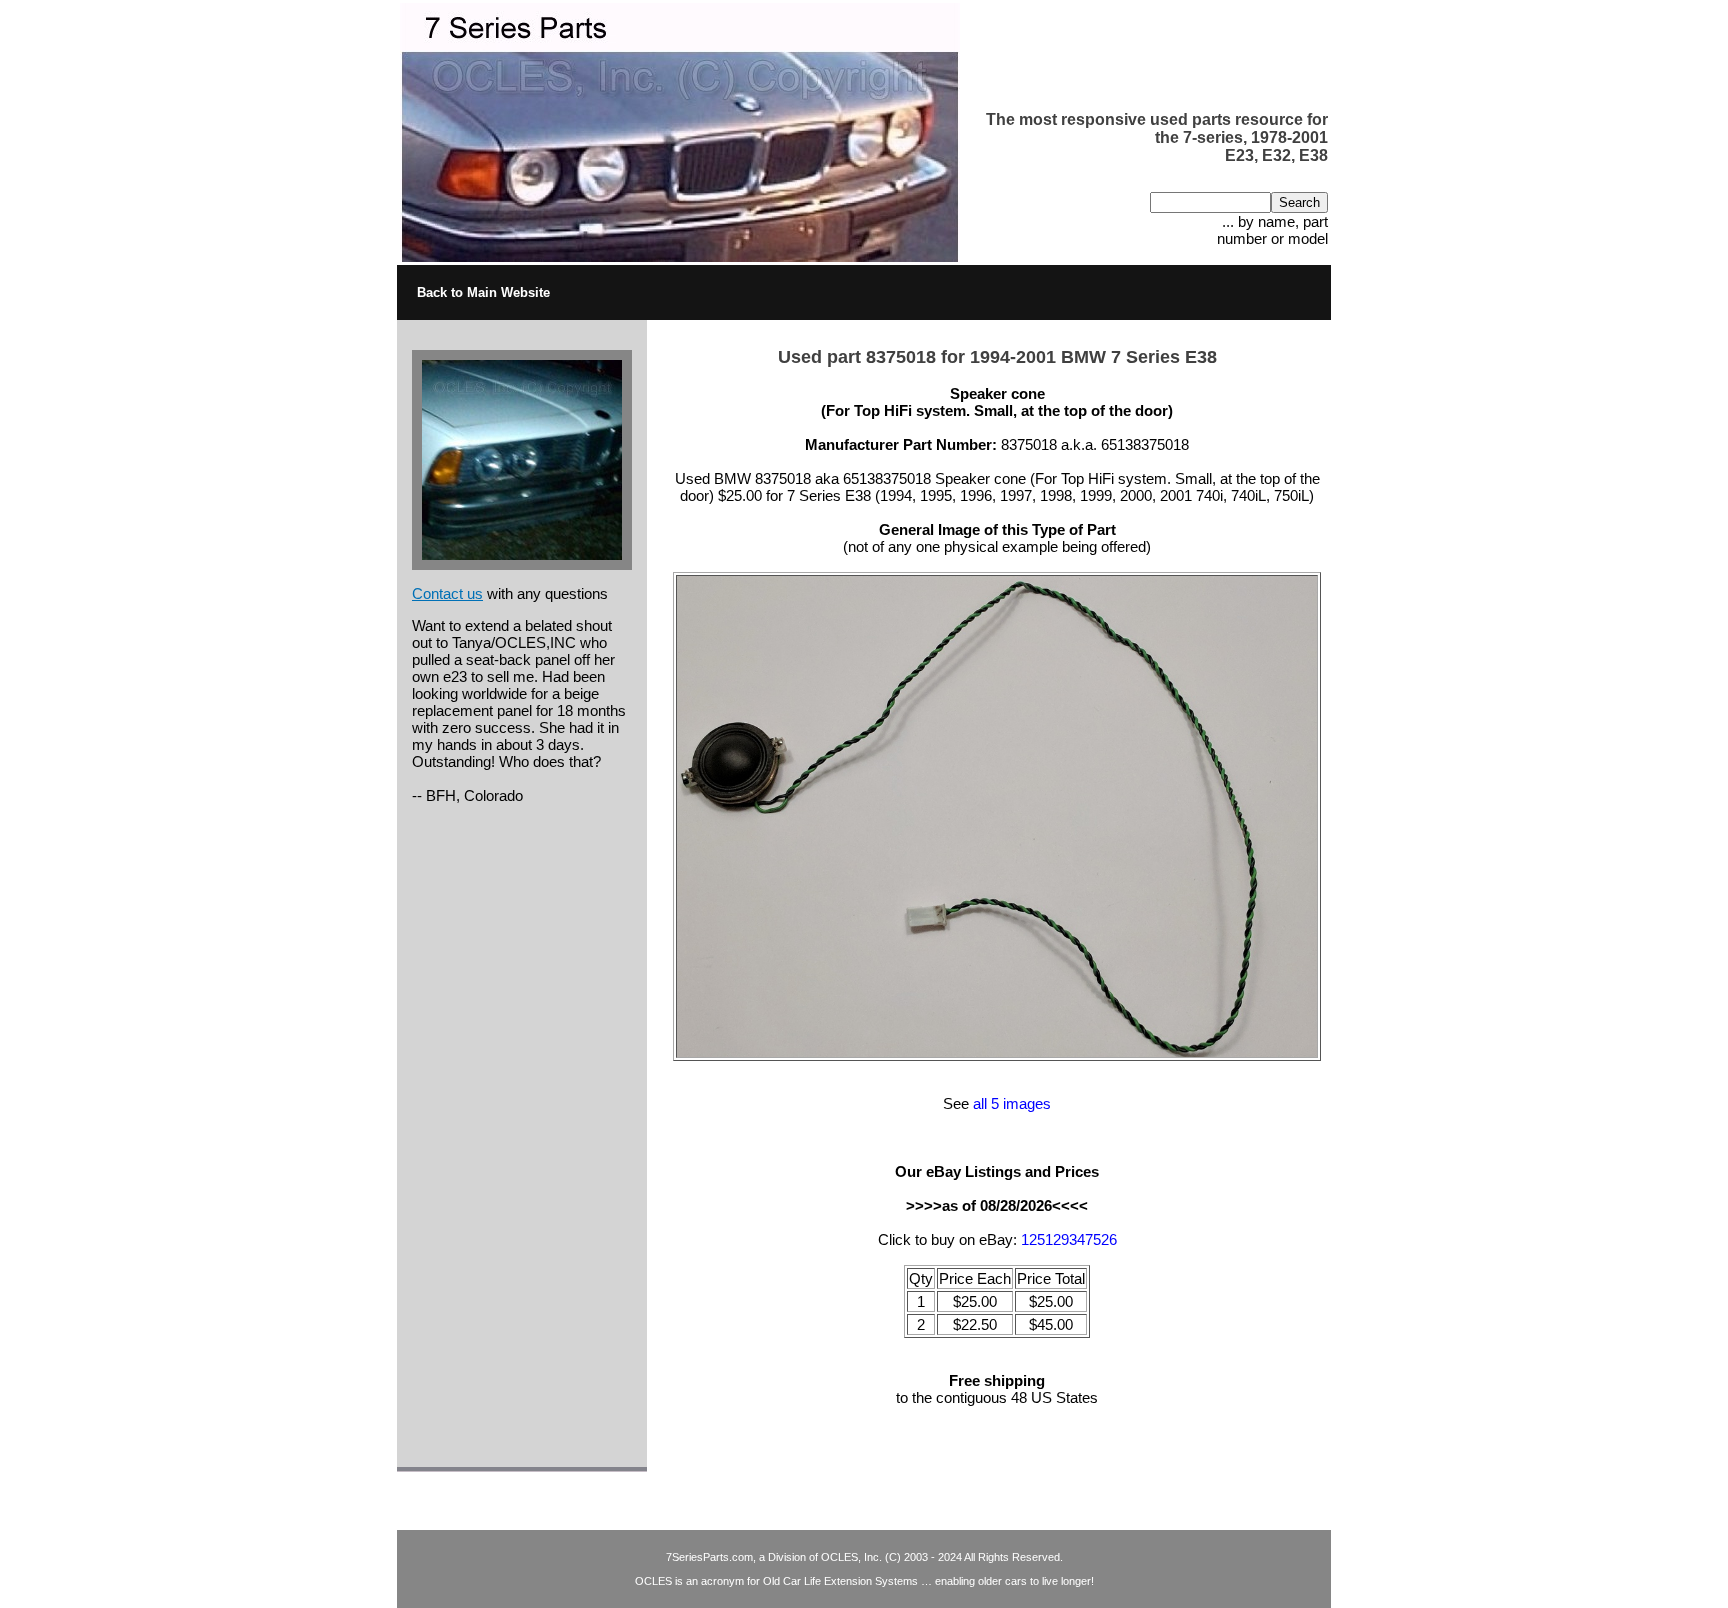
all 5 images (1012, 1103)
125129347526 (1069, 1239)
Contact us (447, 593)
